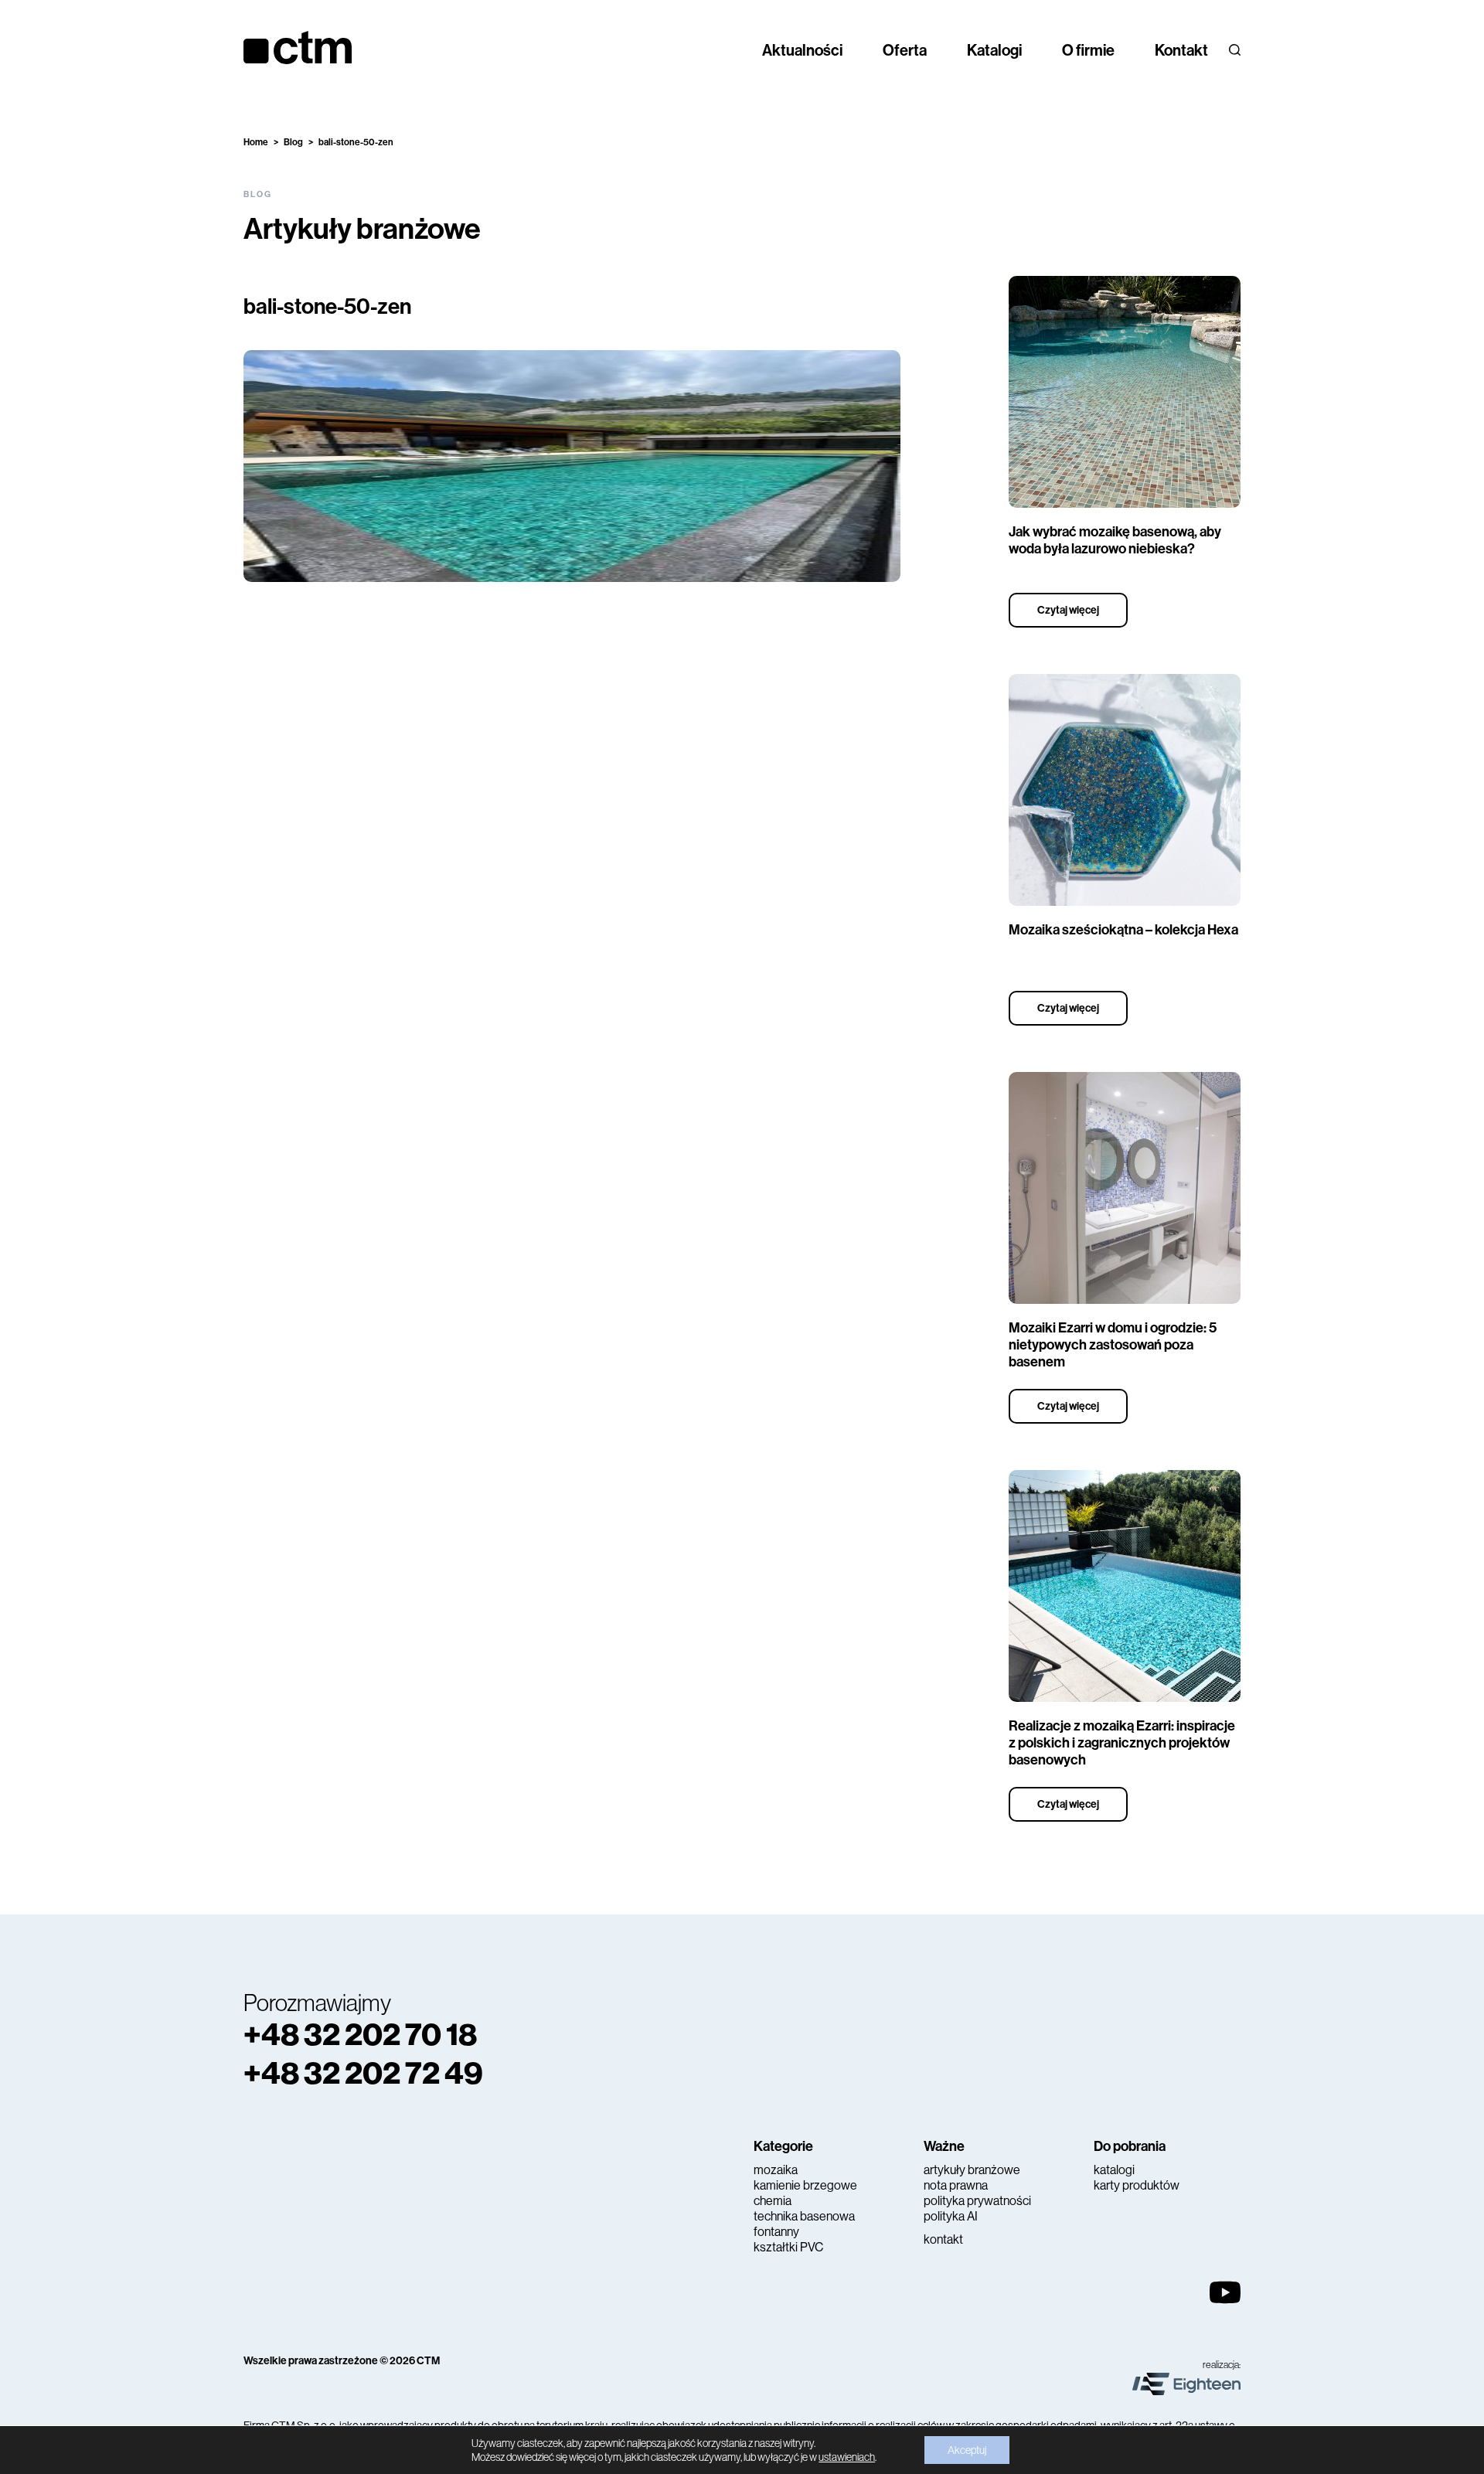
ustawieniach (847, 2457)
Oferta (905, 50)
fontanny (776, 2232)
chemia (773, 2201)
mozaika (776, 2170)
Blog (293, 142)
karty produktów (1137, 2185)
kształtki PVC (788, 2247)
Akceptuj (967, 2450)
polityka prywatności (977, 2201)
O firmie (1088, 50)
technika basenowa (804, 2216)
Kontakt (1181, 50)
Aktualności (802, 50)
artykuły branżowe (972, 2170)
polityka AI (951, 2216)
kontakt (943, 2239)
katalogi (1114, 2170)
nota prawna (956, 2185)
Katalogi (994, 50)
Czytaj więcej (1068, 610)
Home (256, 142)
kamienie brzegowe (805, 2185)
